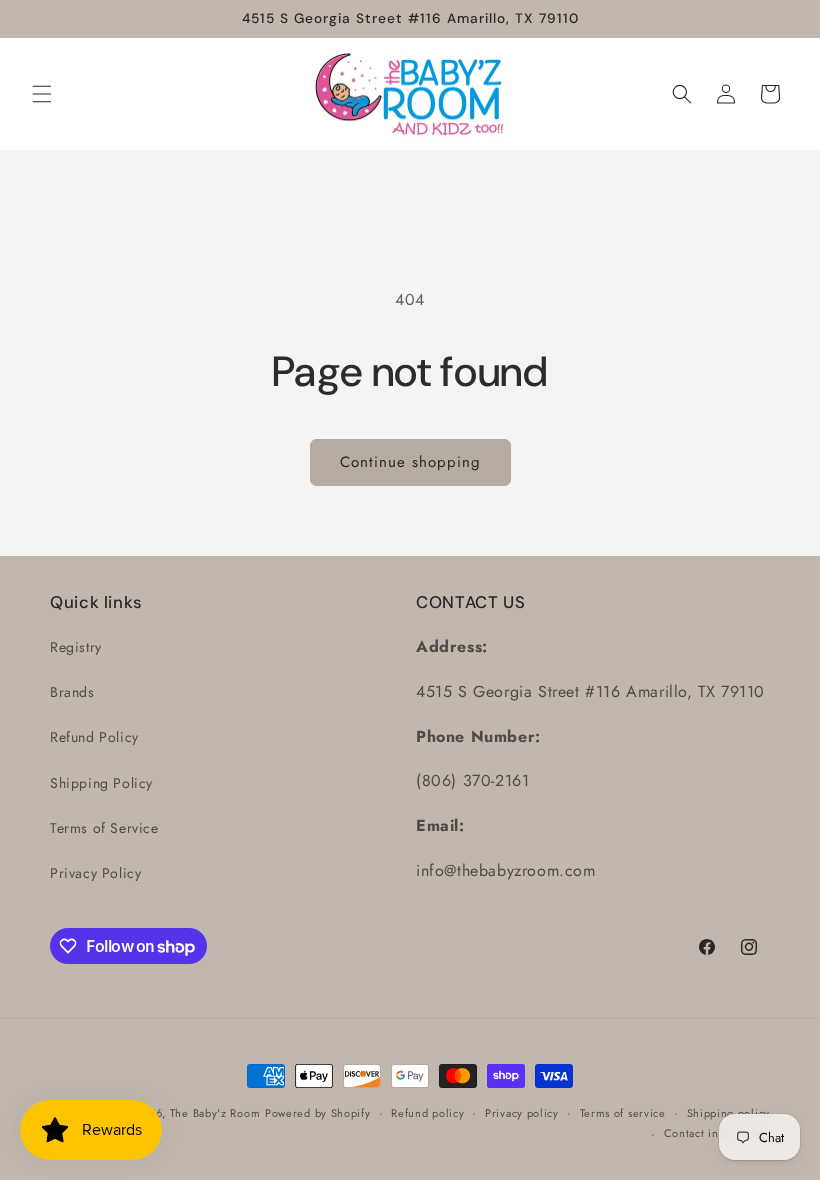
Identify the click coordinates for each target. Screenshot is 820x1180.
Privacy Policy (95, 873)
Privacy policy (522, 1113)
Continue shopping (410, 462)
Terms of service (623, 1113)
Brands (72, 692)
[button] (42, 94)
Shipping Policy (101, 783)
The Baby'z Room (215, 1113)
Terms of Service (104, 828)
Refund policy (427, 1113)
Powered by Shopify (318, 1113)
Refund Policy (94, 737)
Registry (76, 647)
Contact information (717, 1133)
